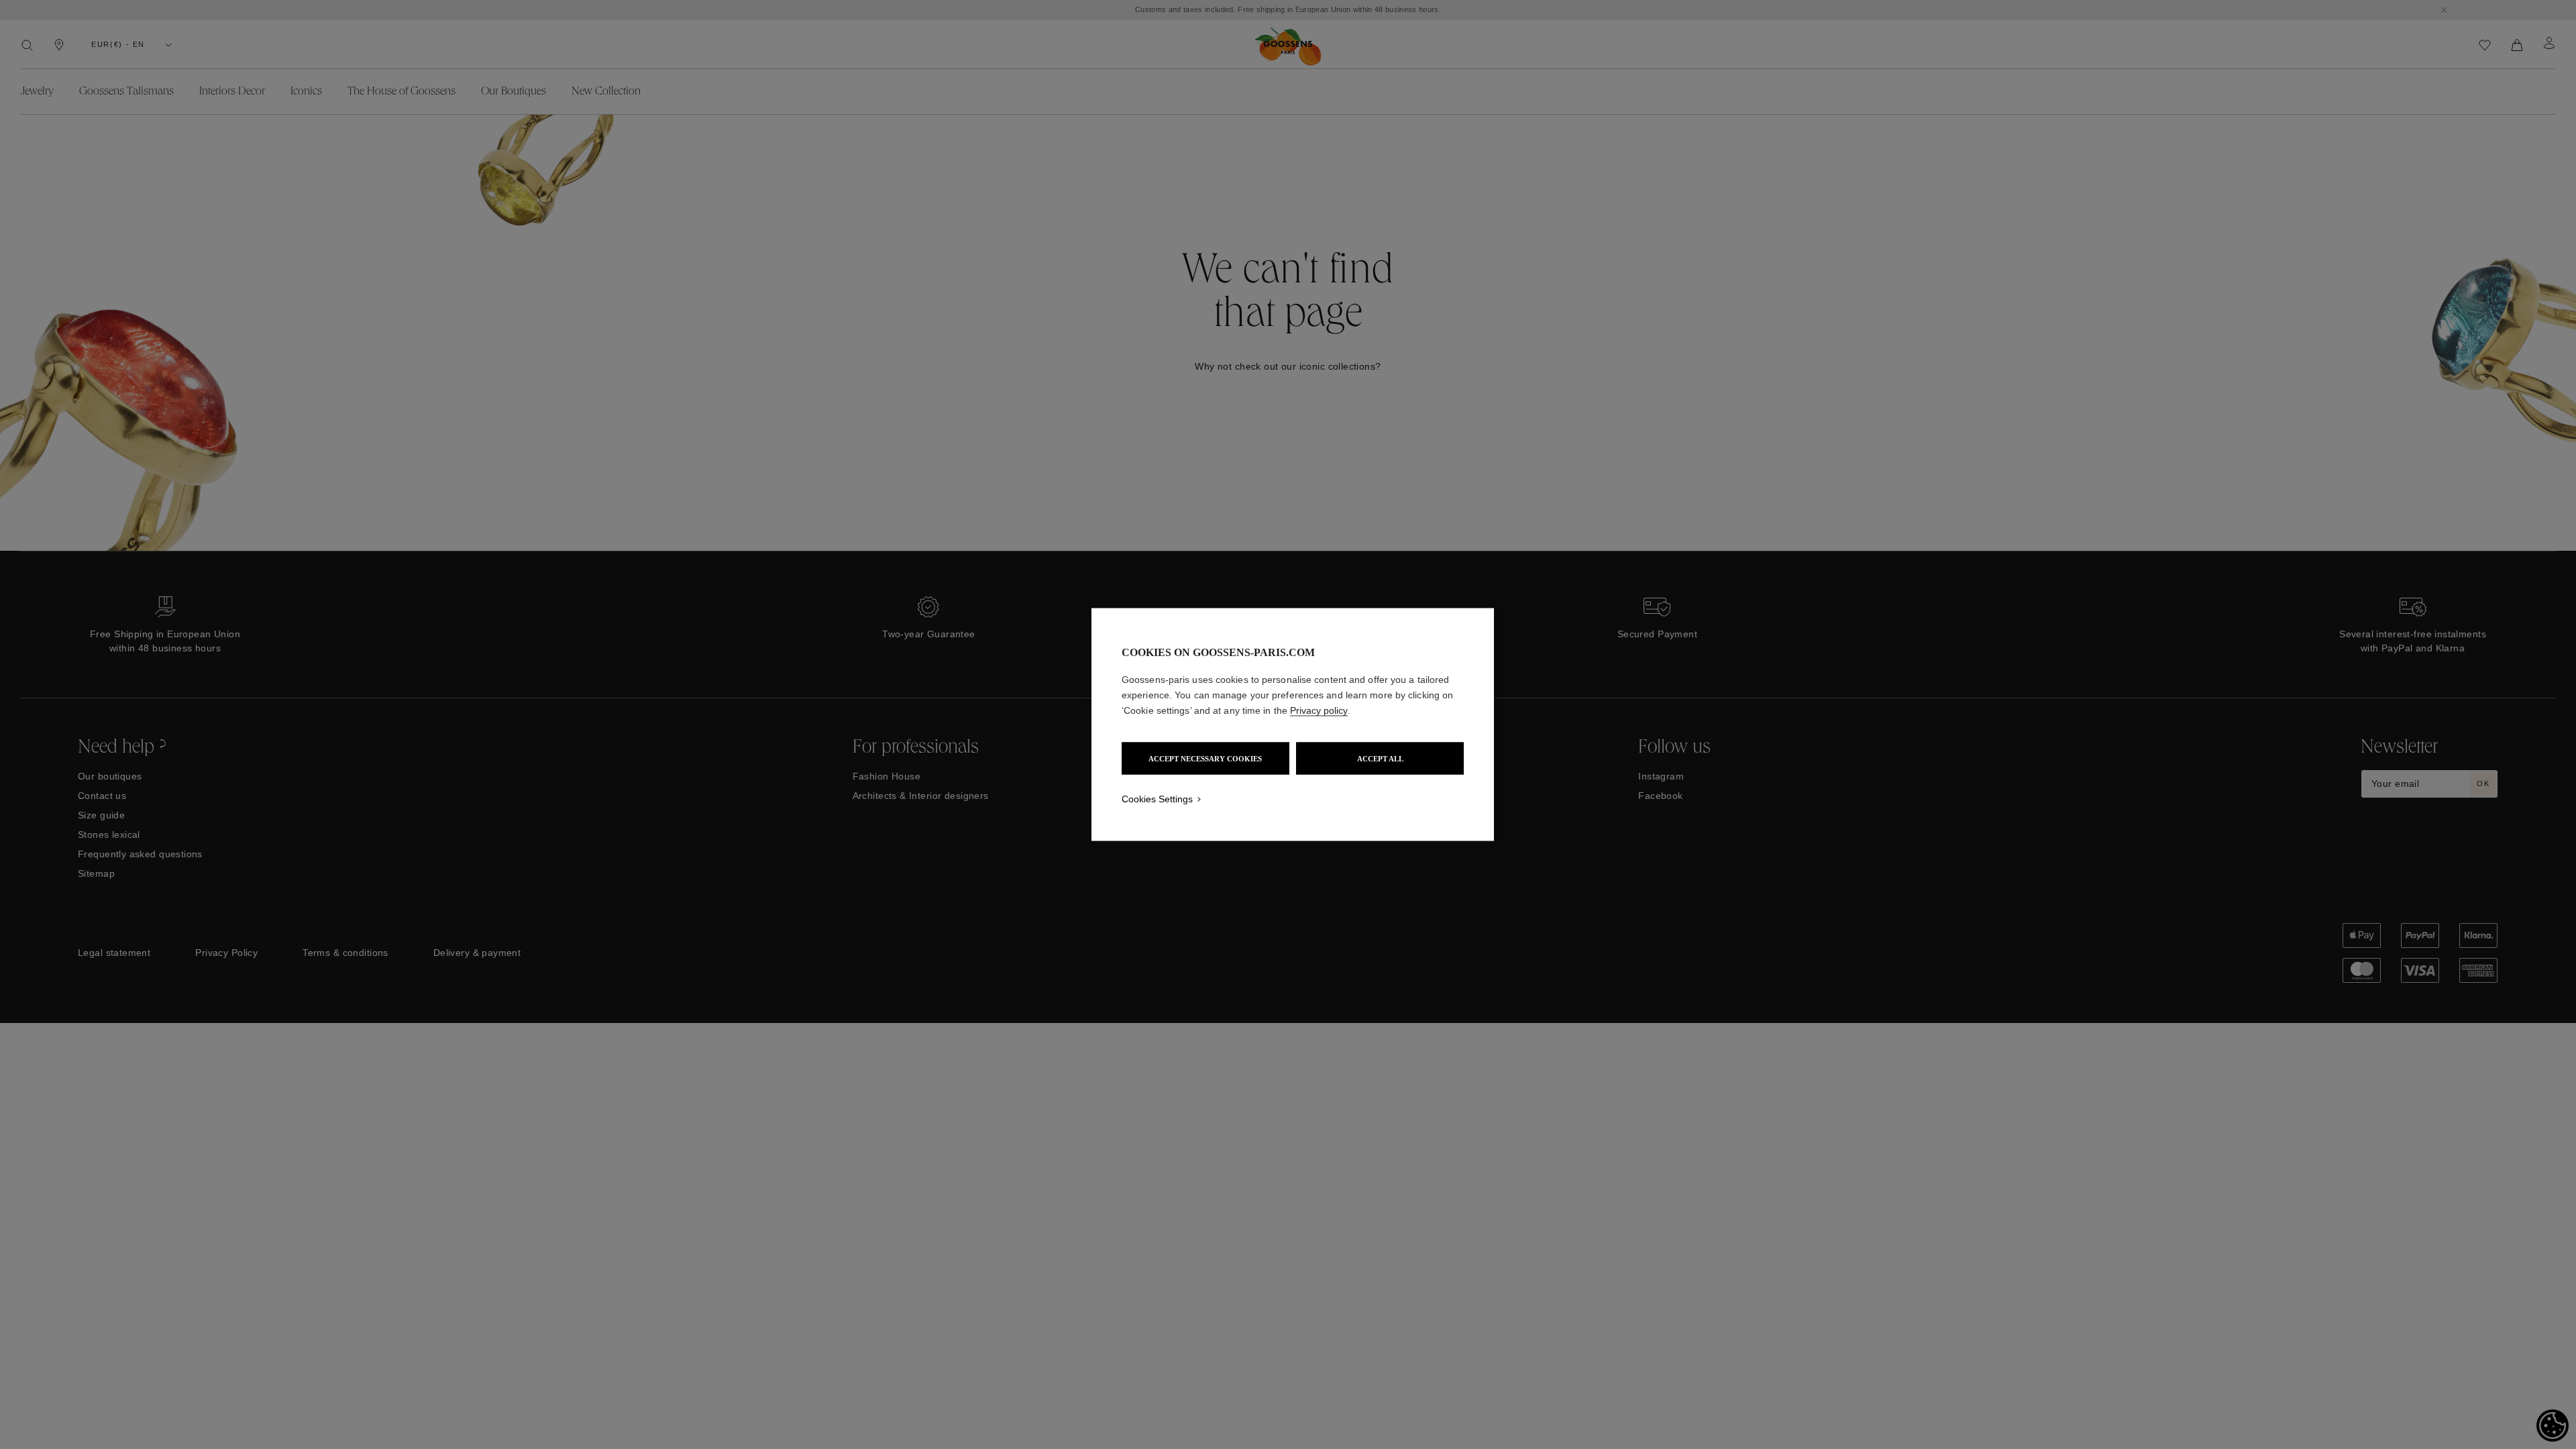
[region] (1293, 725)
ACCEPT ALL (1380, 759)
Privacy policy (1319, 710)
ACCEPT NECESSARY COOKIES (1205, 759)
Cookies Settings (1157, 799)
